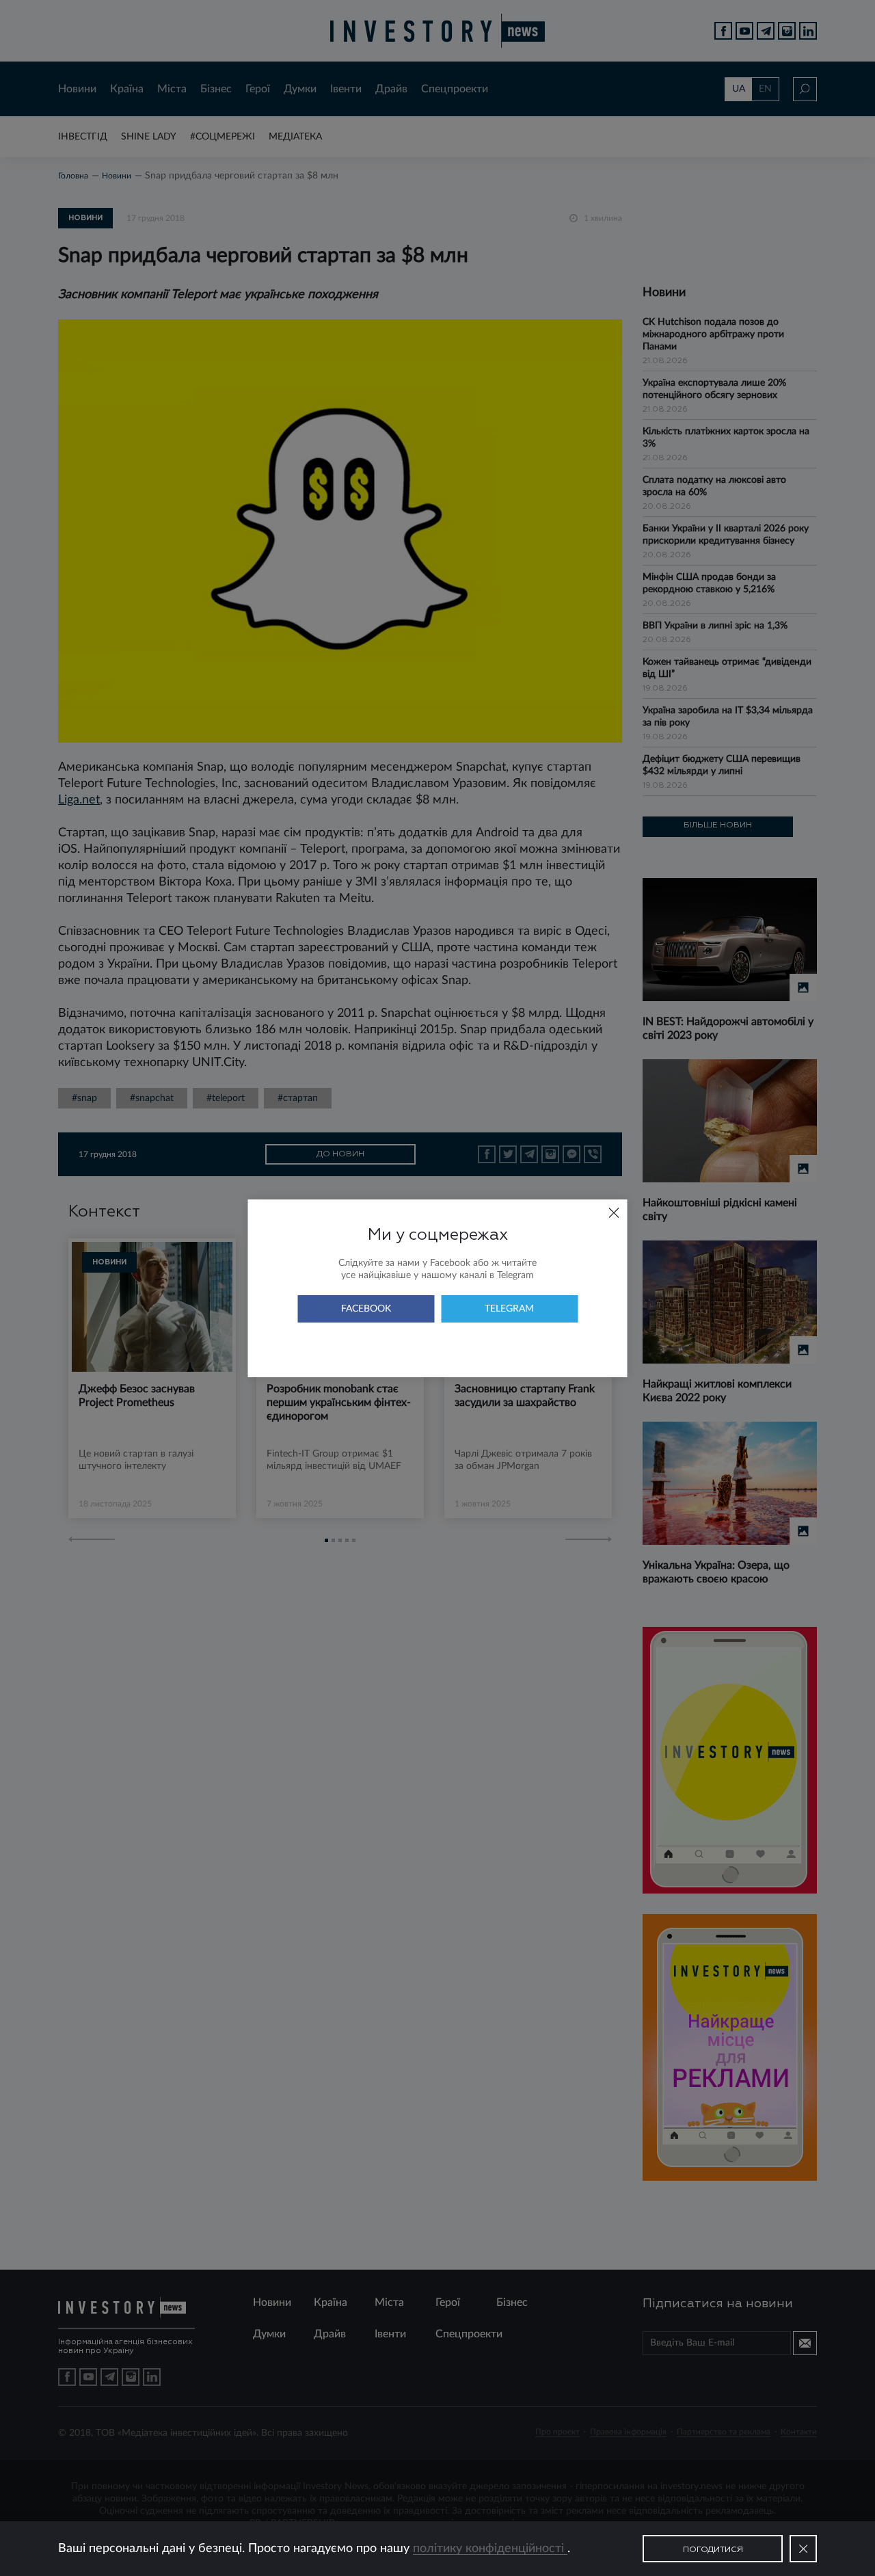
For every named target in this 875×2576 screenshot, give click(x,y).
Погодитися (713, 2550)
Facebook (366, 1309)
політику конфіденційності (490, 2549)
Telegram (509, 1309)
